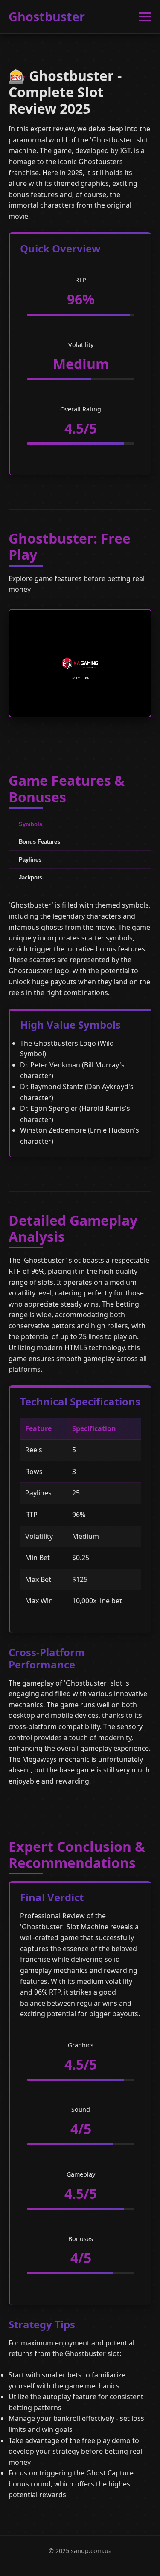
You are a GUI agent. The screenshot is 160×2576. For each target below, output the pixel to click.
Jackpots (31, 877)
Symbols (31, 824)
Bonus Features (39, 842)
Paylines (30, 860)
